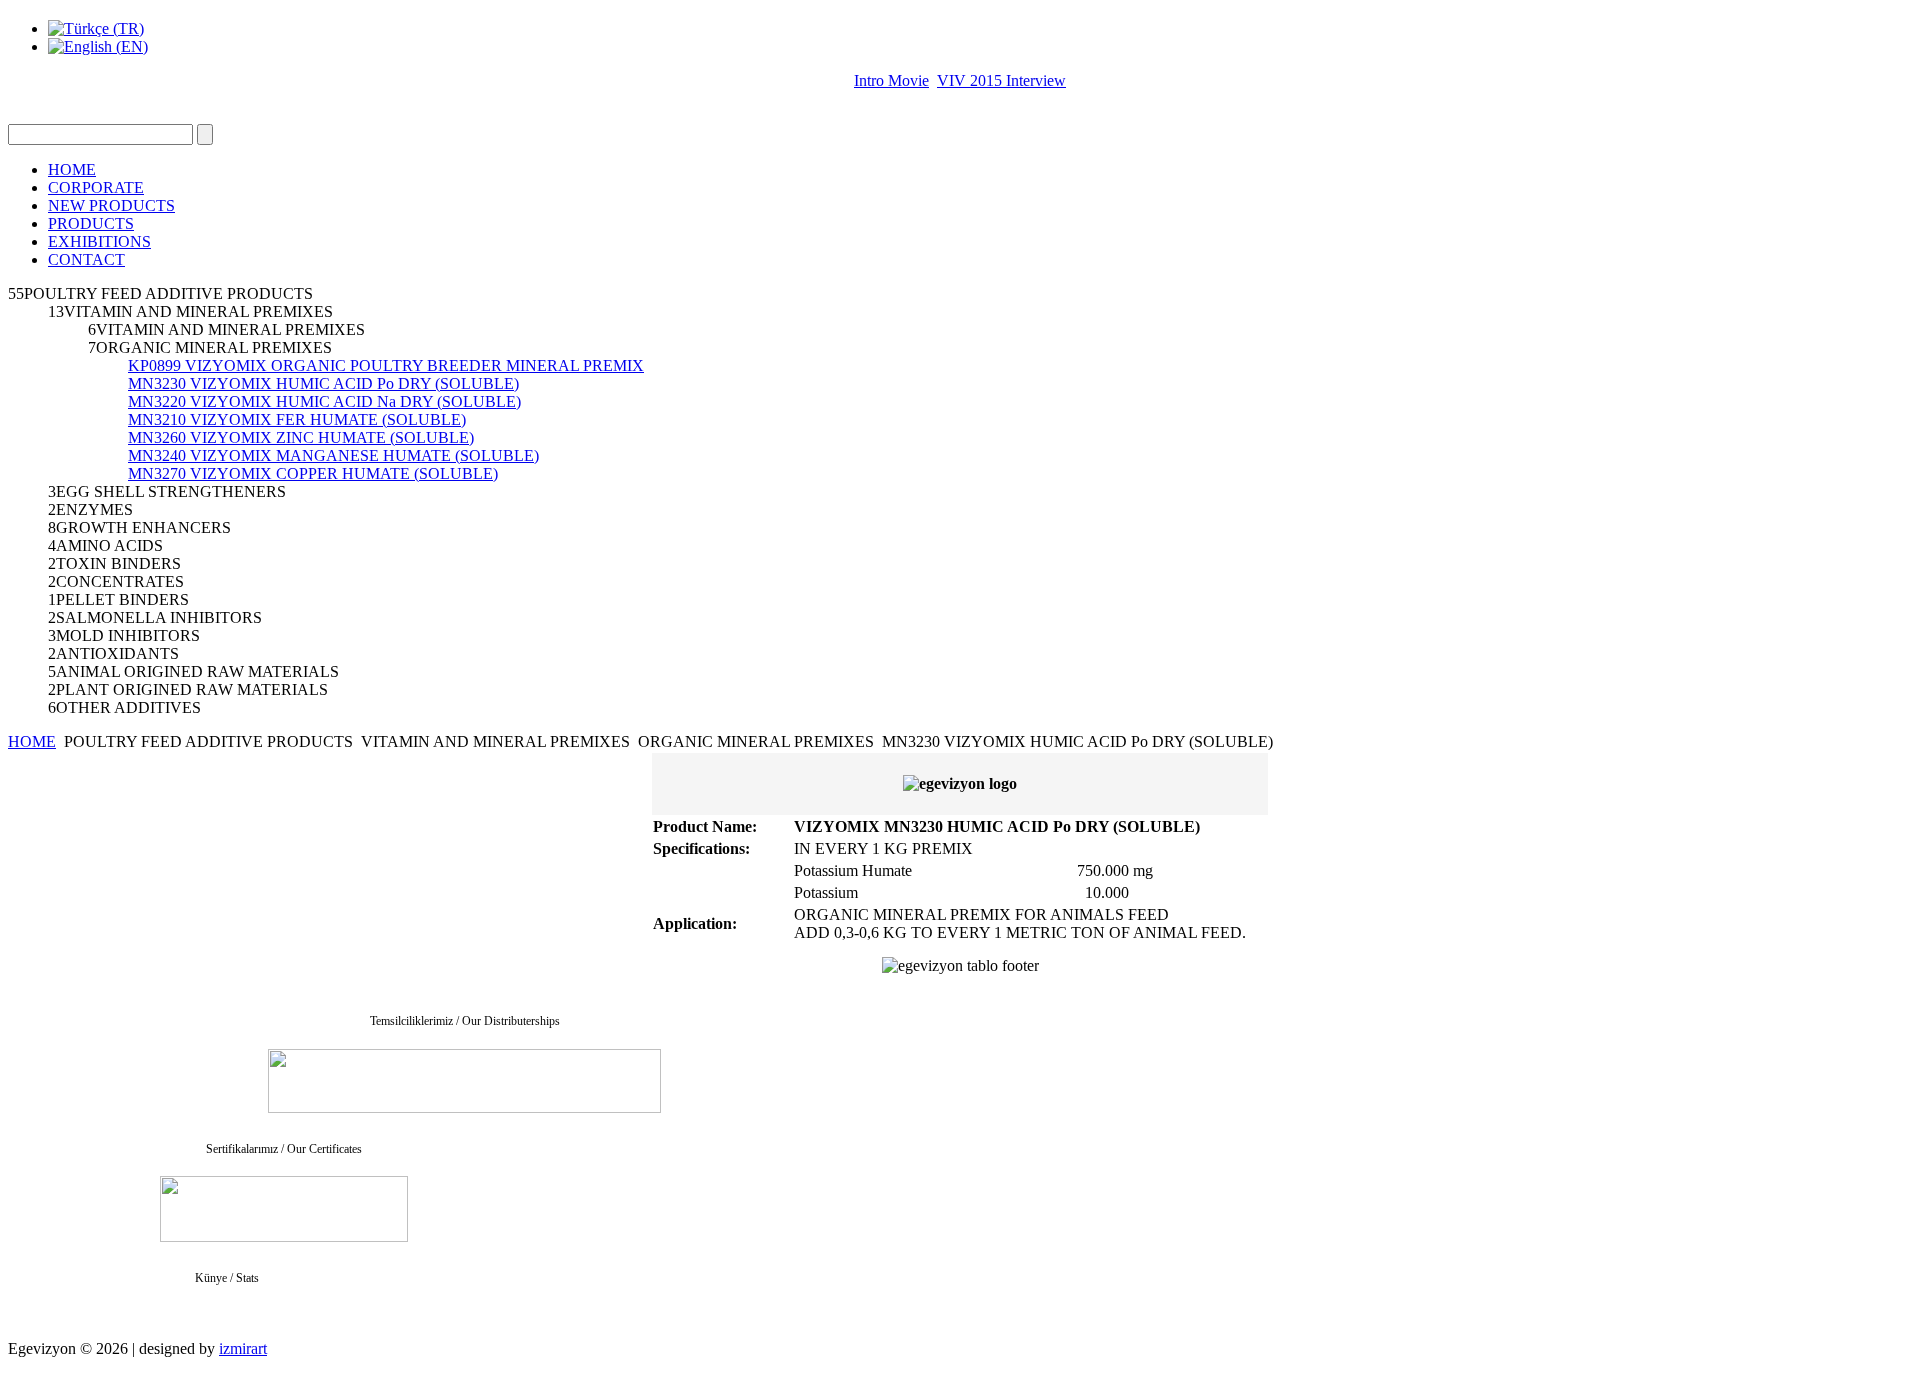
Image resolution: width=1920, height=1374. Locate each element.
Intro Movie (891, 80)
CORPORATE (96, 187)
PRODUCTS (91, 223)
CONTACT (86, 259)
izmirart (243, 1348)
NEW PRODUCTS (111, 205)
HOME (72, 169)
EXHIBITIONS (99, 241)
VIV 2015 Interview (1001, 80)
